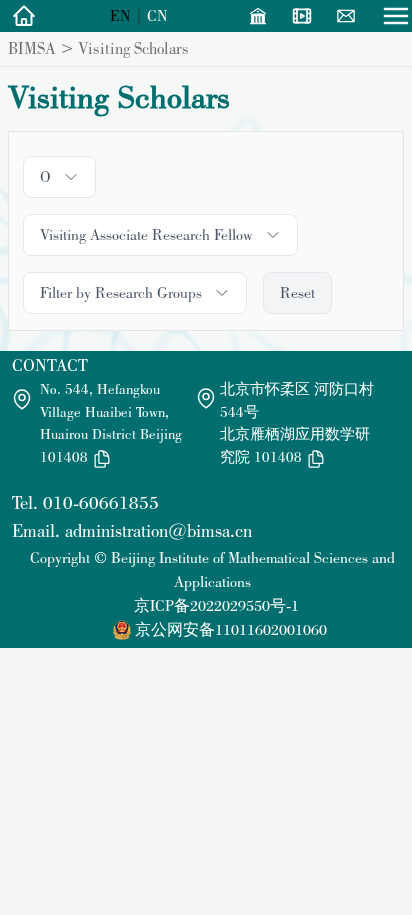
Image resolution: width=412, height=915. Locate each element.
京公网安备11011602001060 (231, 629)
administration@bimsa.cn (158, 530)
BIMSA (32, 48)
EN (120, 15)
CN (157, 15)
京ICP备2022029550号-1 (216, 605)
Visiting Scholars (133, 48)
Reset (297, 292)
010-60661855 (101, 502)
